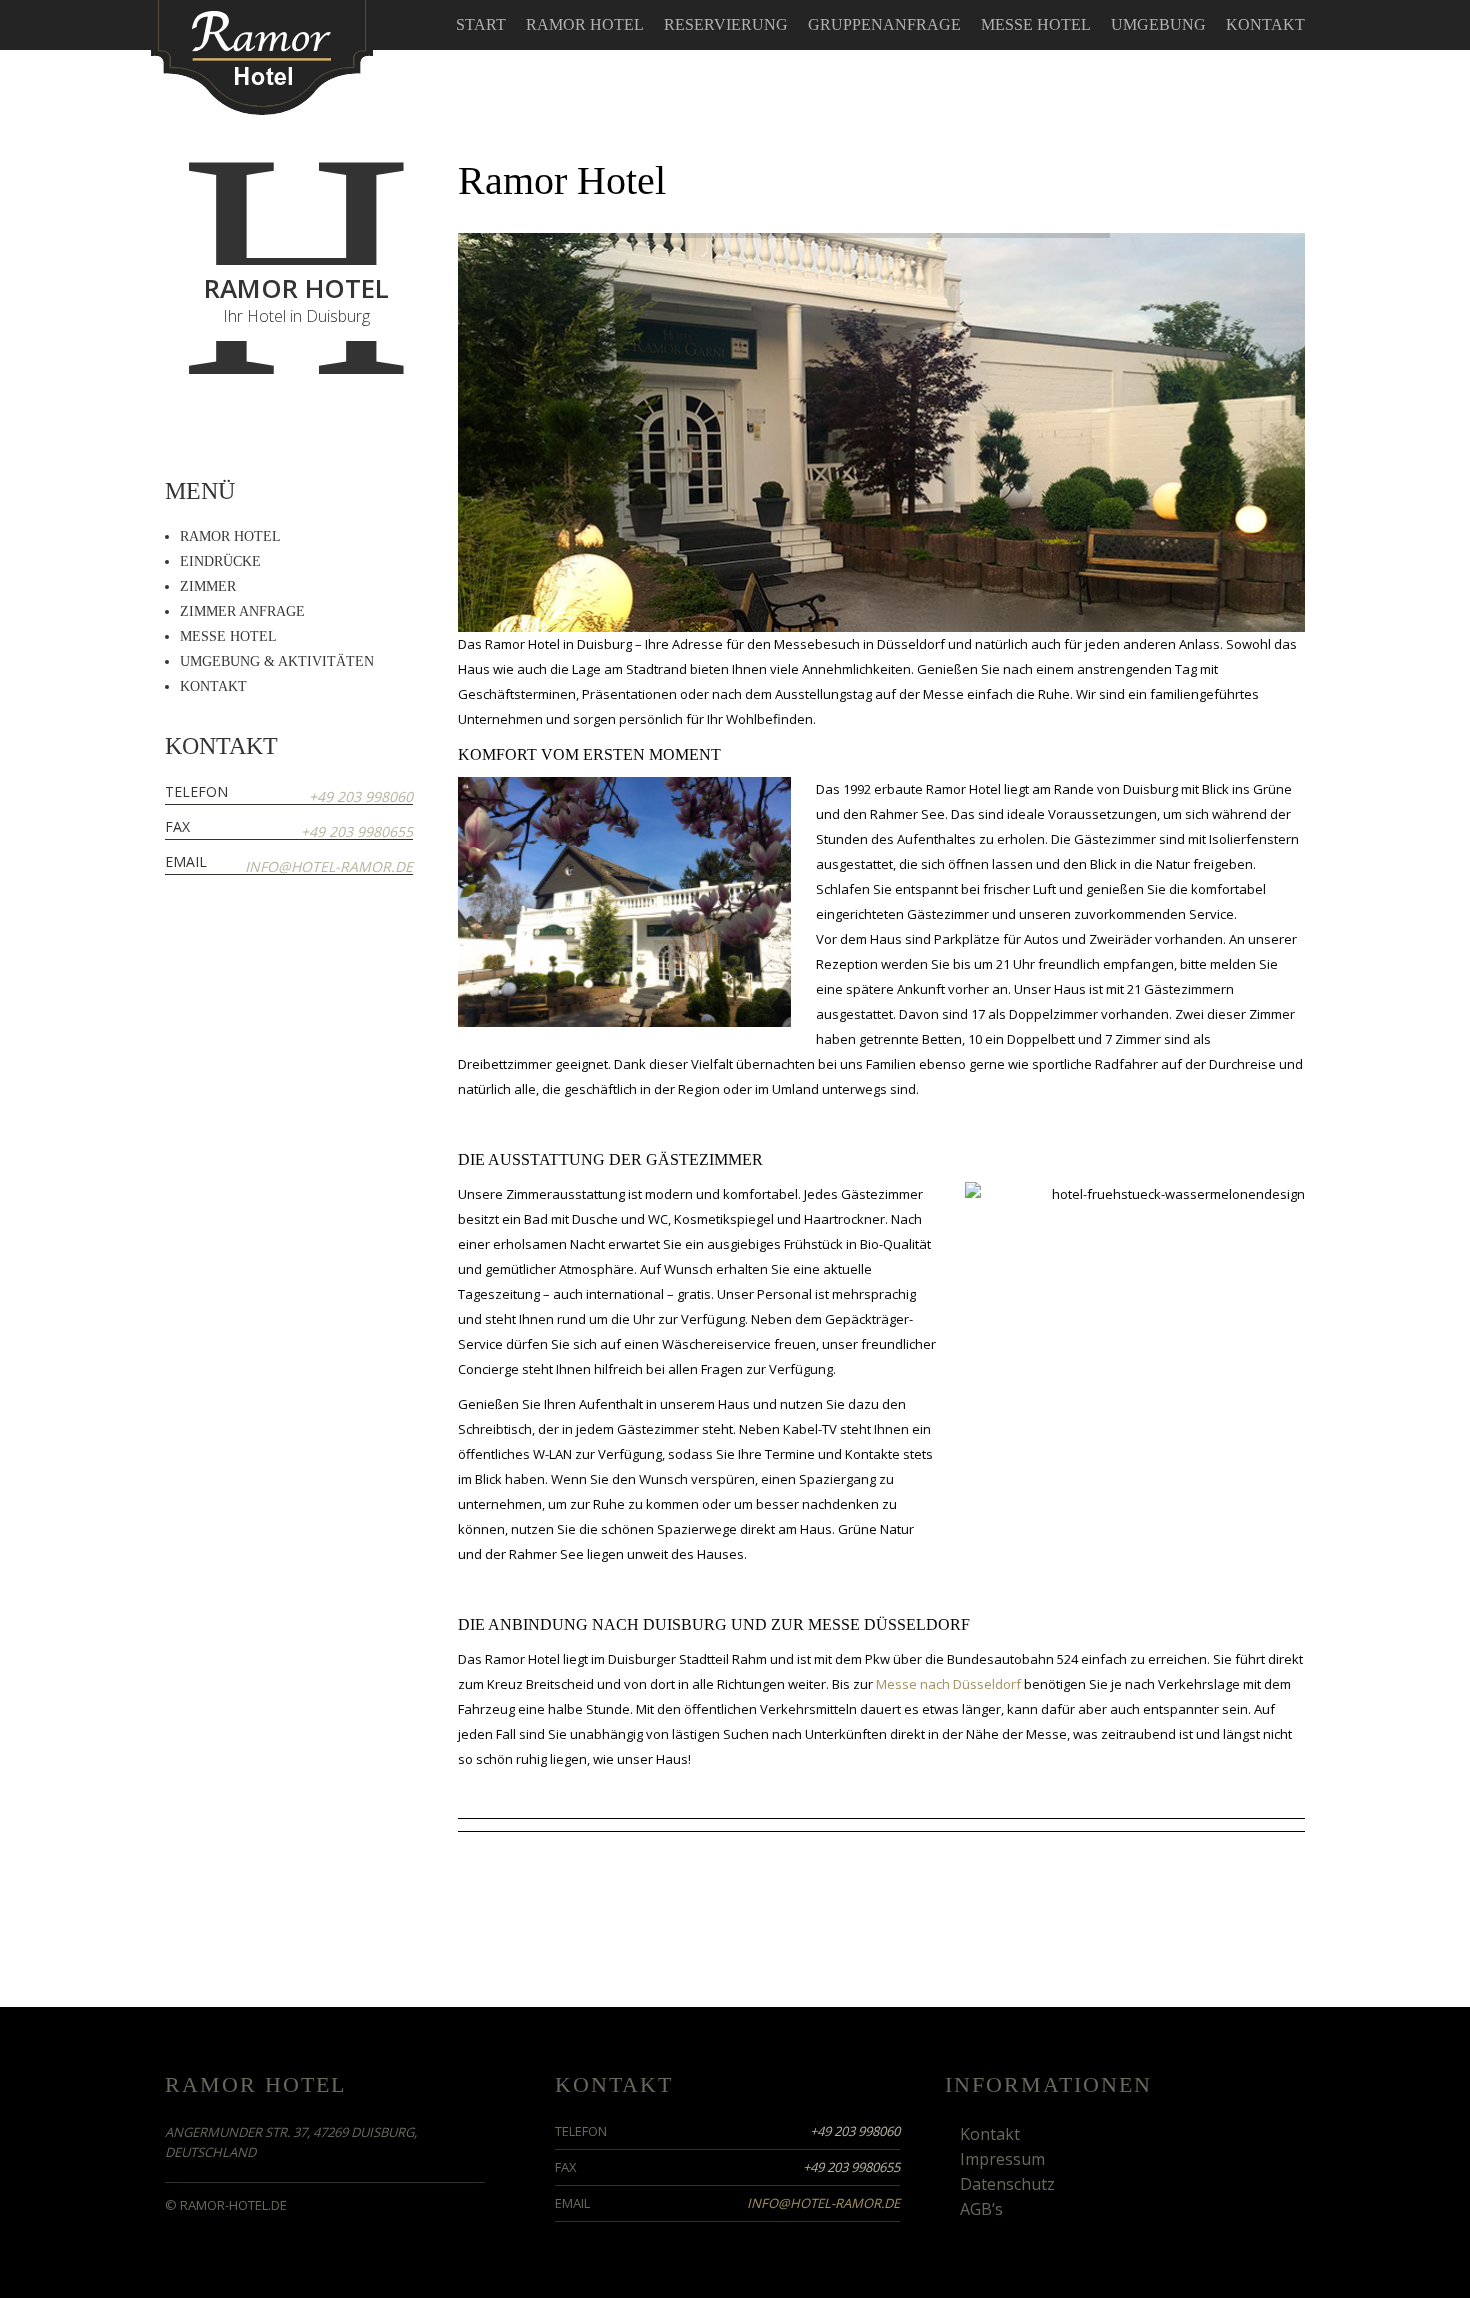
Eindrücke (220, 561)
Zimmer (208, 586)
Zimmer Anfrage (242, 611)
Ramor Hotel (585, 24)
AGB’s (981, 2209)
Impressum (1002, 2159)
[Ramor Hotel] (262, 55)
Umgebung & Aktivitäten (277, 661)
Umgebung (1158, 24)
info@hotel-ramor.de (329, 866)
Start (481, 24)
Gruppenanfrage (884, 24)
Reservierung (726, 24)
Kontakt (1265, 24)
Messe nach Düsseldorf (948, 1684)
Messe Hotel (1036, 24)
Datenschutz (1007, 2184)
